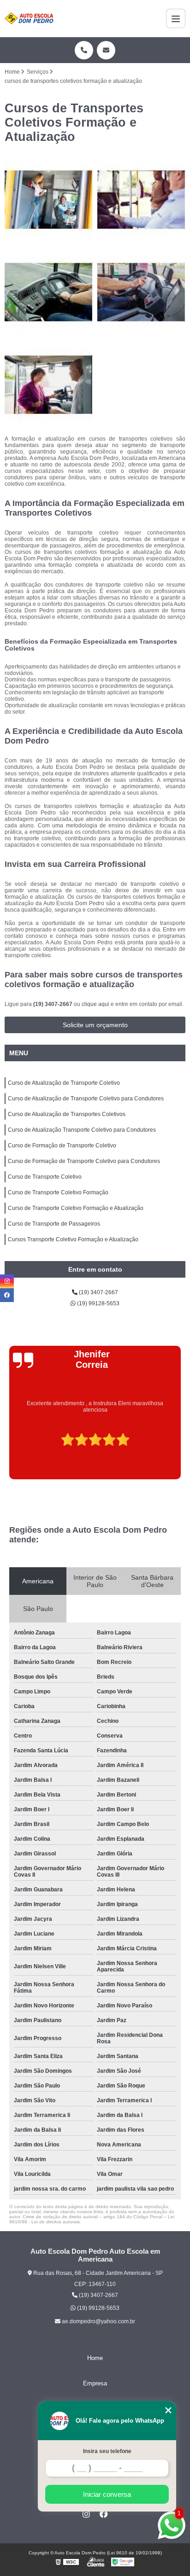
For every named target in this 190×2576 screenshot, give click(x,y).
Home (95, 2358)
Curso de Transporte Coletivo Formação (58, 1192)
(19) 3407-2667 (53, 1004)
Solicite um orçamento (95, 1025)
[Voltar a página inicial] (29, 18)
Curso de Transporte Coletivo (45, 1177)
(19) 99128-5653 (98, 1303)
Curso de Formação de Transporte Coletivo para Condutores (84, 1161)
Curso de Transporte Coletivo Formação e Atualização (76, 1208)
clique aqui (95, 1004)
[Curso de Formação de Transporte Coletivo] (49, 385)
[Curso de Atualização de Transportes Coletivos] (49, 292)
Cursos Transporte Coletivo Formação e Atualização (73, 1239)
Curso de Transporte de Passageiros (54, 1224)
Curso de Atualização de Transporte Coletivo (64, 1083)
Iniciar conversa (107, 2494)
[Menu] (176, 18)
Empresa (95, 2383)
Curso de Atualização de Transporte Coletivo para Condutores (86, 1099)
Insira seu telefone (107, 2451)
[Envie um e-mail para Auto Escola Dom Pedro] (106, 50)
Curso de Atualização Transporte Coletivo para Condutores (82, 1130)
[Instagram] (86, 2514)
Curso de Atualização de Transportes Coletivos (67, 1114)
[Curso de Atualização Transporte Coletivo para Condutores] (141, 292)
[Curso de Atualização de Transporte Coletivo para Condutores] (141, 200)
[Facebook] (104, 2514)
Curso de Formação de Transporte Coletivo (62, 1146)
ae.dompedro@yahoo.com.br (98, 2321)
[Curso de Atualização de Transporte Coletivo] (49, 200)
